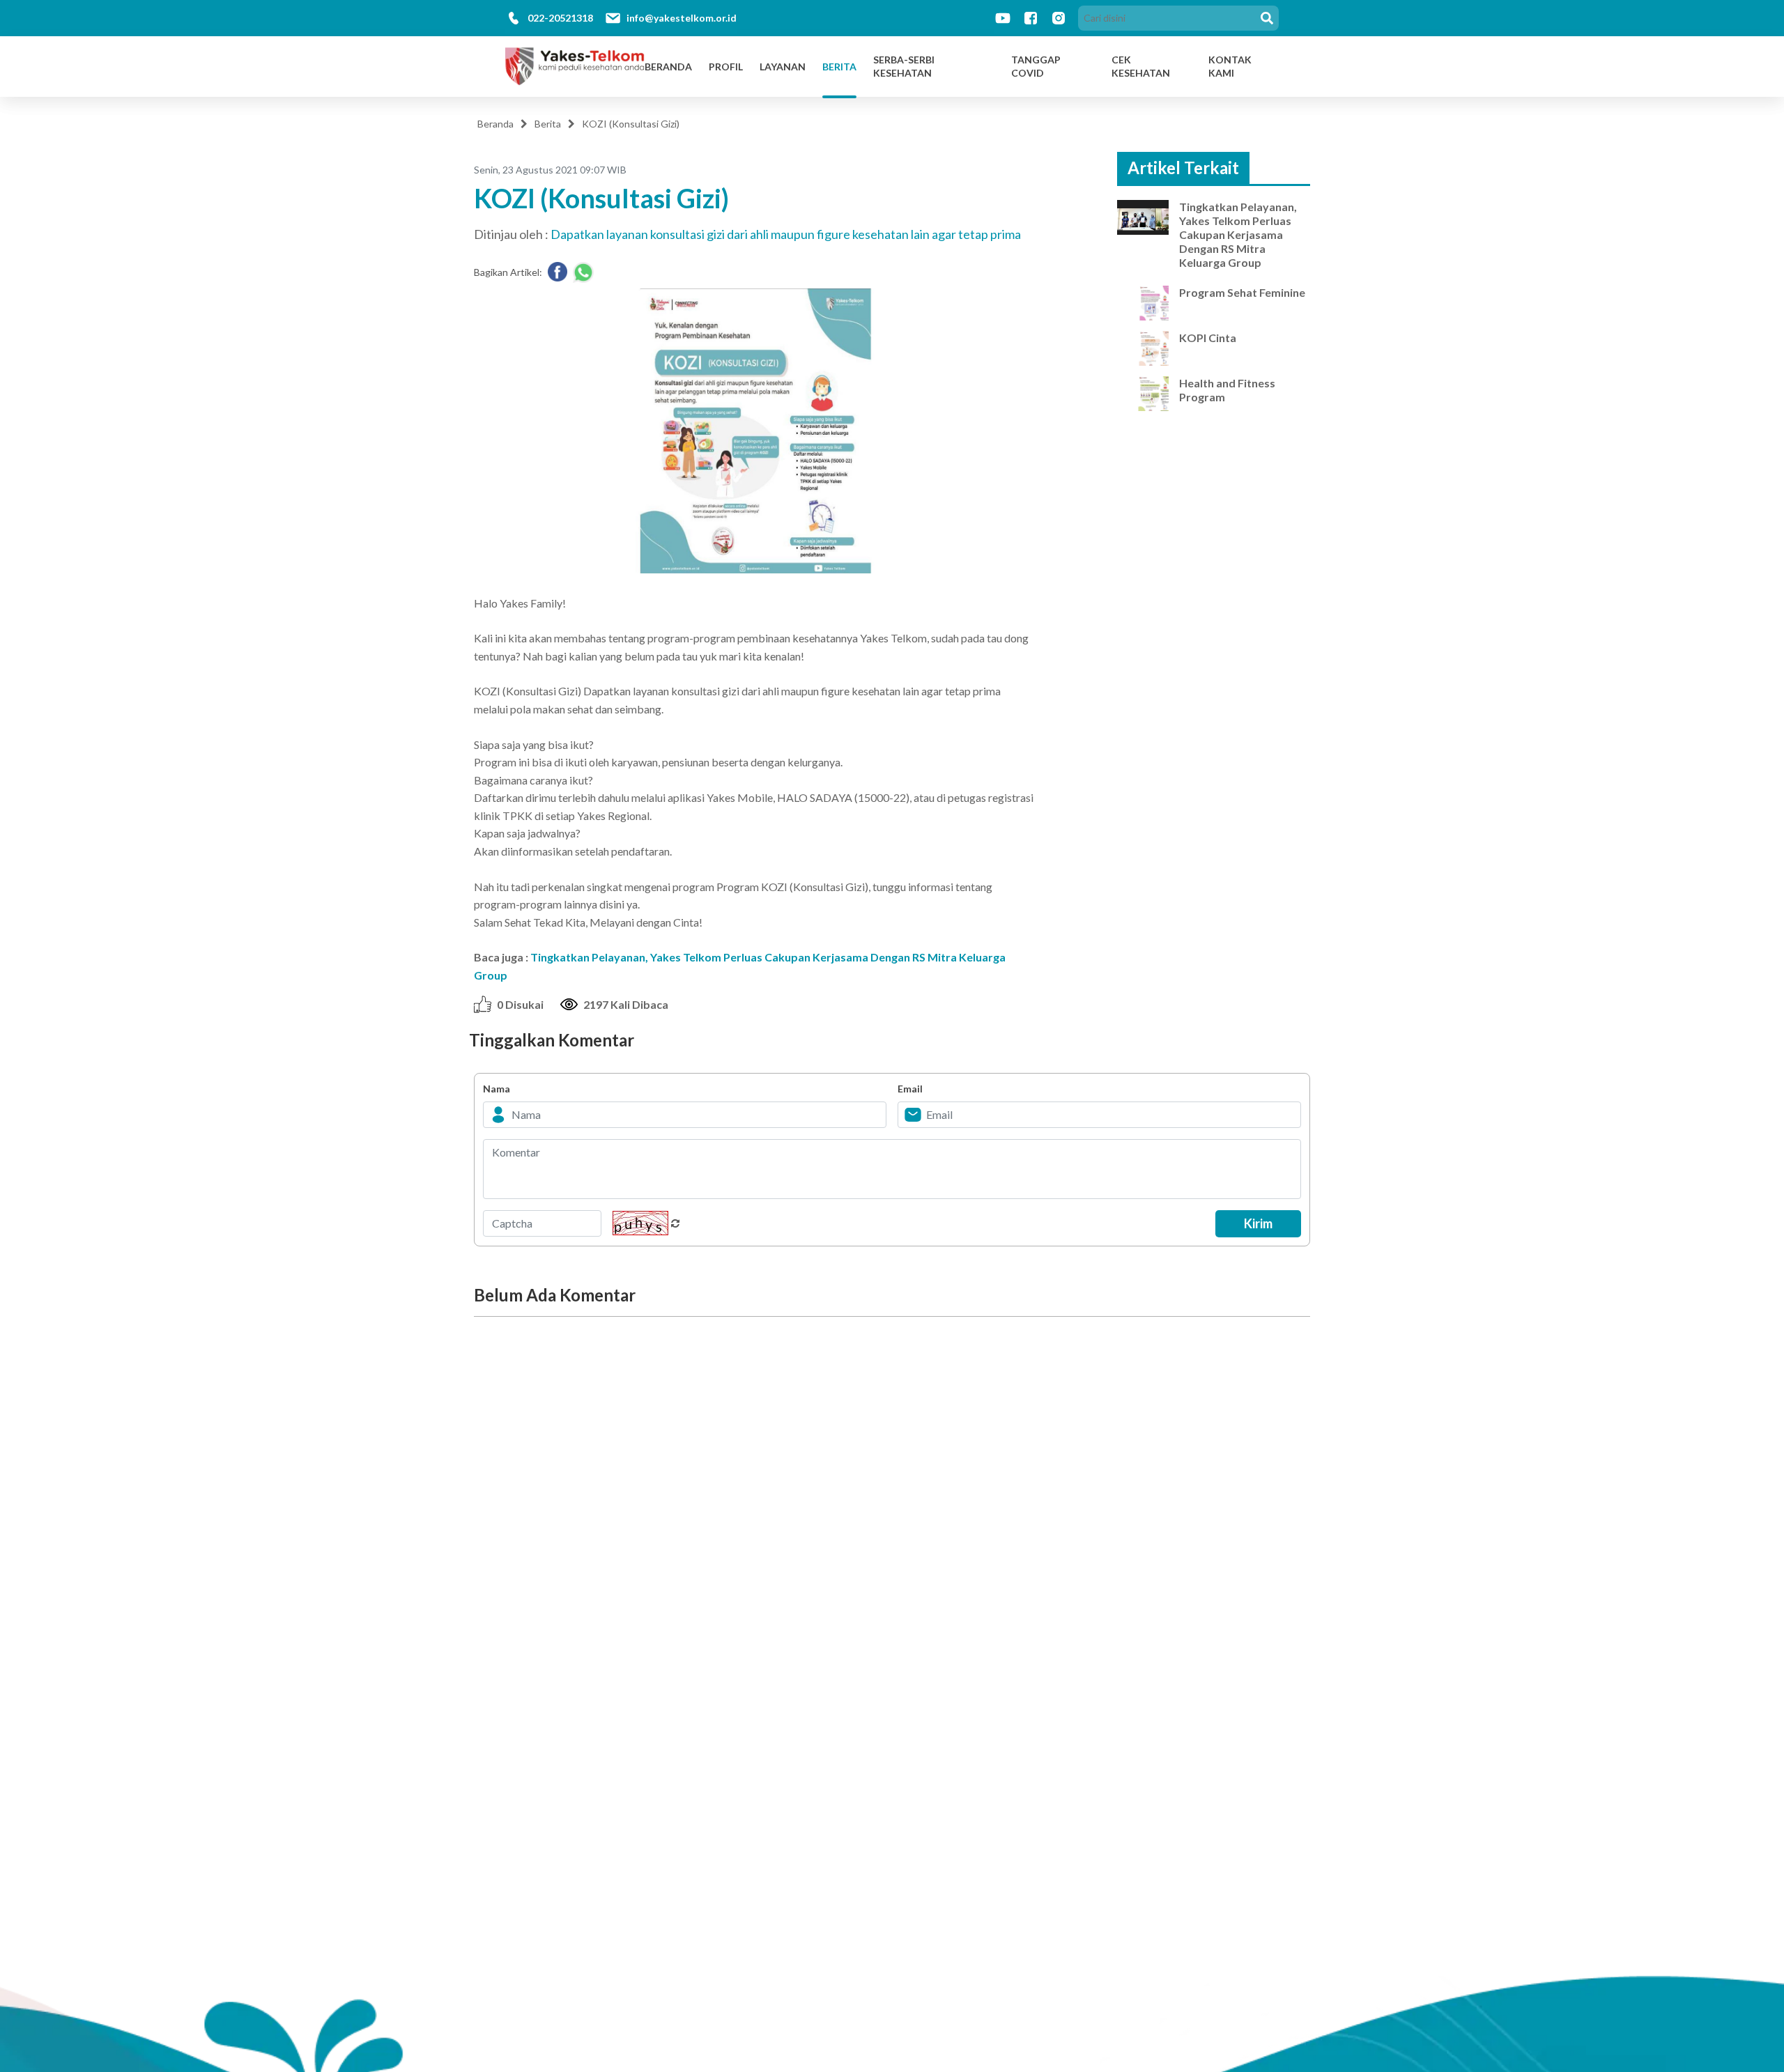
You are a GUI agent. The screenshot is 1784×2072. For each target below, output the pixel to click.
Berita (839, 67)
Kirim (1258, 1223)
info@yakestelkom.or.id (682, 18)
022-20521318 (560, 18)
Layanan (783, 67)
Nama (497, 1089)
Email (910, 1089)
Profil (726, 67)
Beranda (668, 67)
